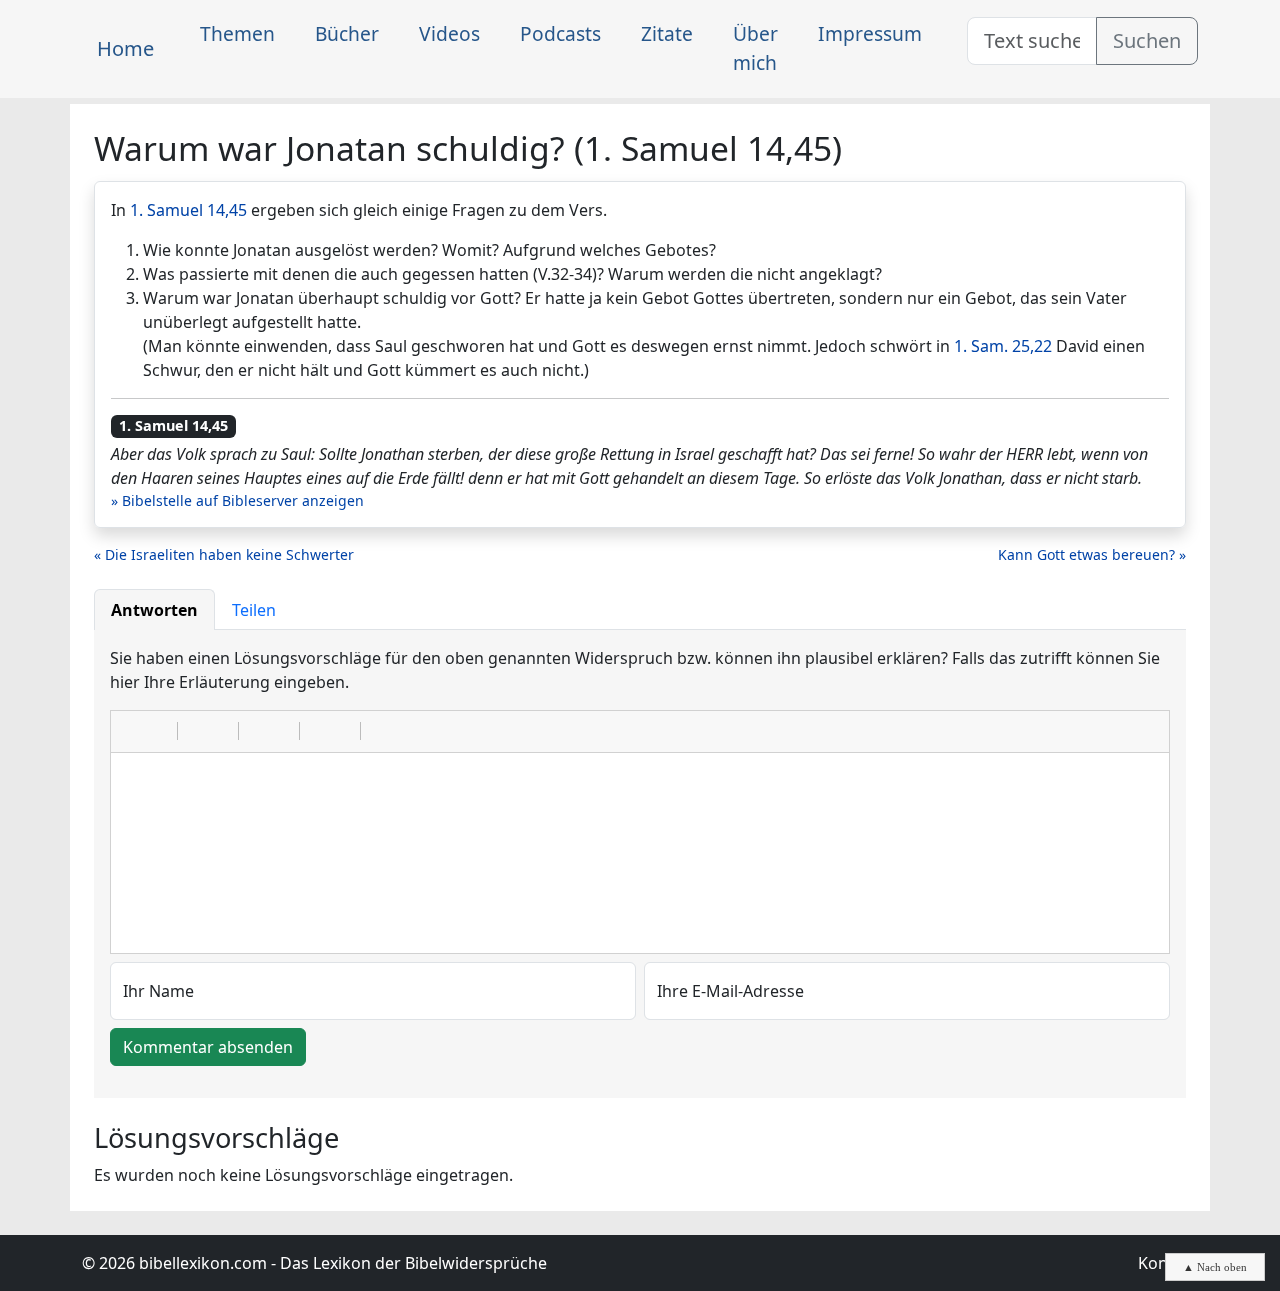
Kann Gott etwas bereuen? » (1092, 554)
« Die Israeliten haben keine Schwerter (224, 554)
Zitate (667, 33)
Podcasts (560, 33)
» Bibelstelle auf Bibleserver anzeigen (237, 500)
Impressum (870, 33)
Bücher (347, 33)
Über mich (755, 48)
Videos (449, 33)
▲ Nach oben (1215, 1267)
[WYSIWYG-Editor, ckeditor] (640, 853)
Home (125, 48)
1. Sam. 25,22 (1003, 346)
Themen (237, 33)
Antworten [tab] (154, 610)
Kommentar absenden (208, 1047)
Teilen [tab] (254, 610)
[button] (133, 731)
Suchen (1147, 40)
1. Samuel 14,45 (188, 210)
